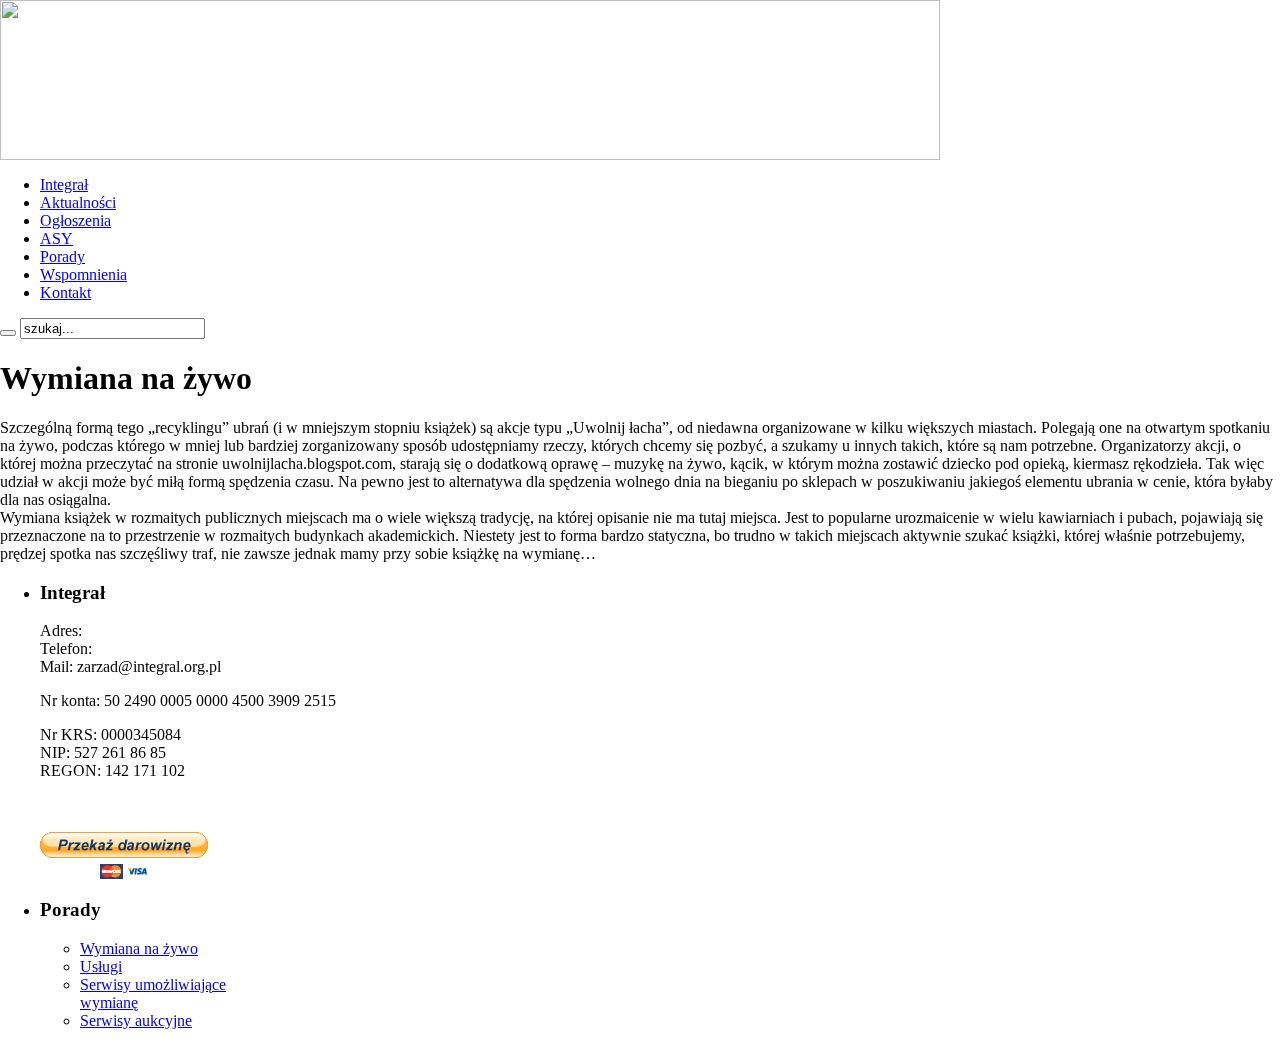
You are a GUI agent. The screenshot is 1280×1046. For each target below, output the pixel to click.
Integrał (64, 184)
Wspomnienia (83, 274)
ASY (56, 238)
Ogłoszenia (75, 220)
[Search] (8, 333)
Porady (62, 256)
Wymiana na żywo (139, 948)
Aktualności (78, 202)
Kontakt (65, 292)
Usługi (101, 966)
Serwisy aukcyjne (136, 1020)
